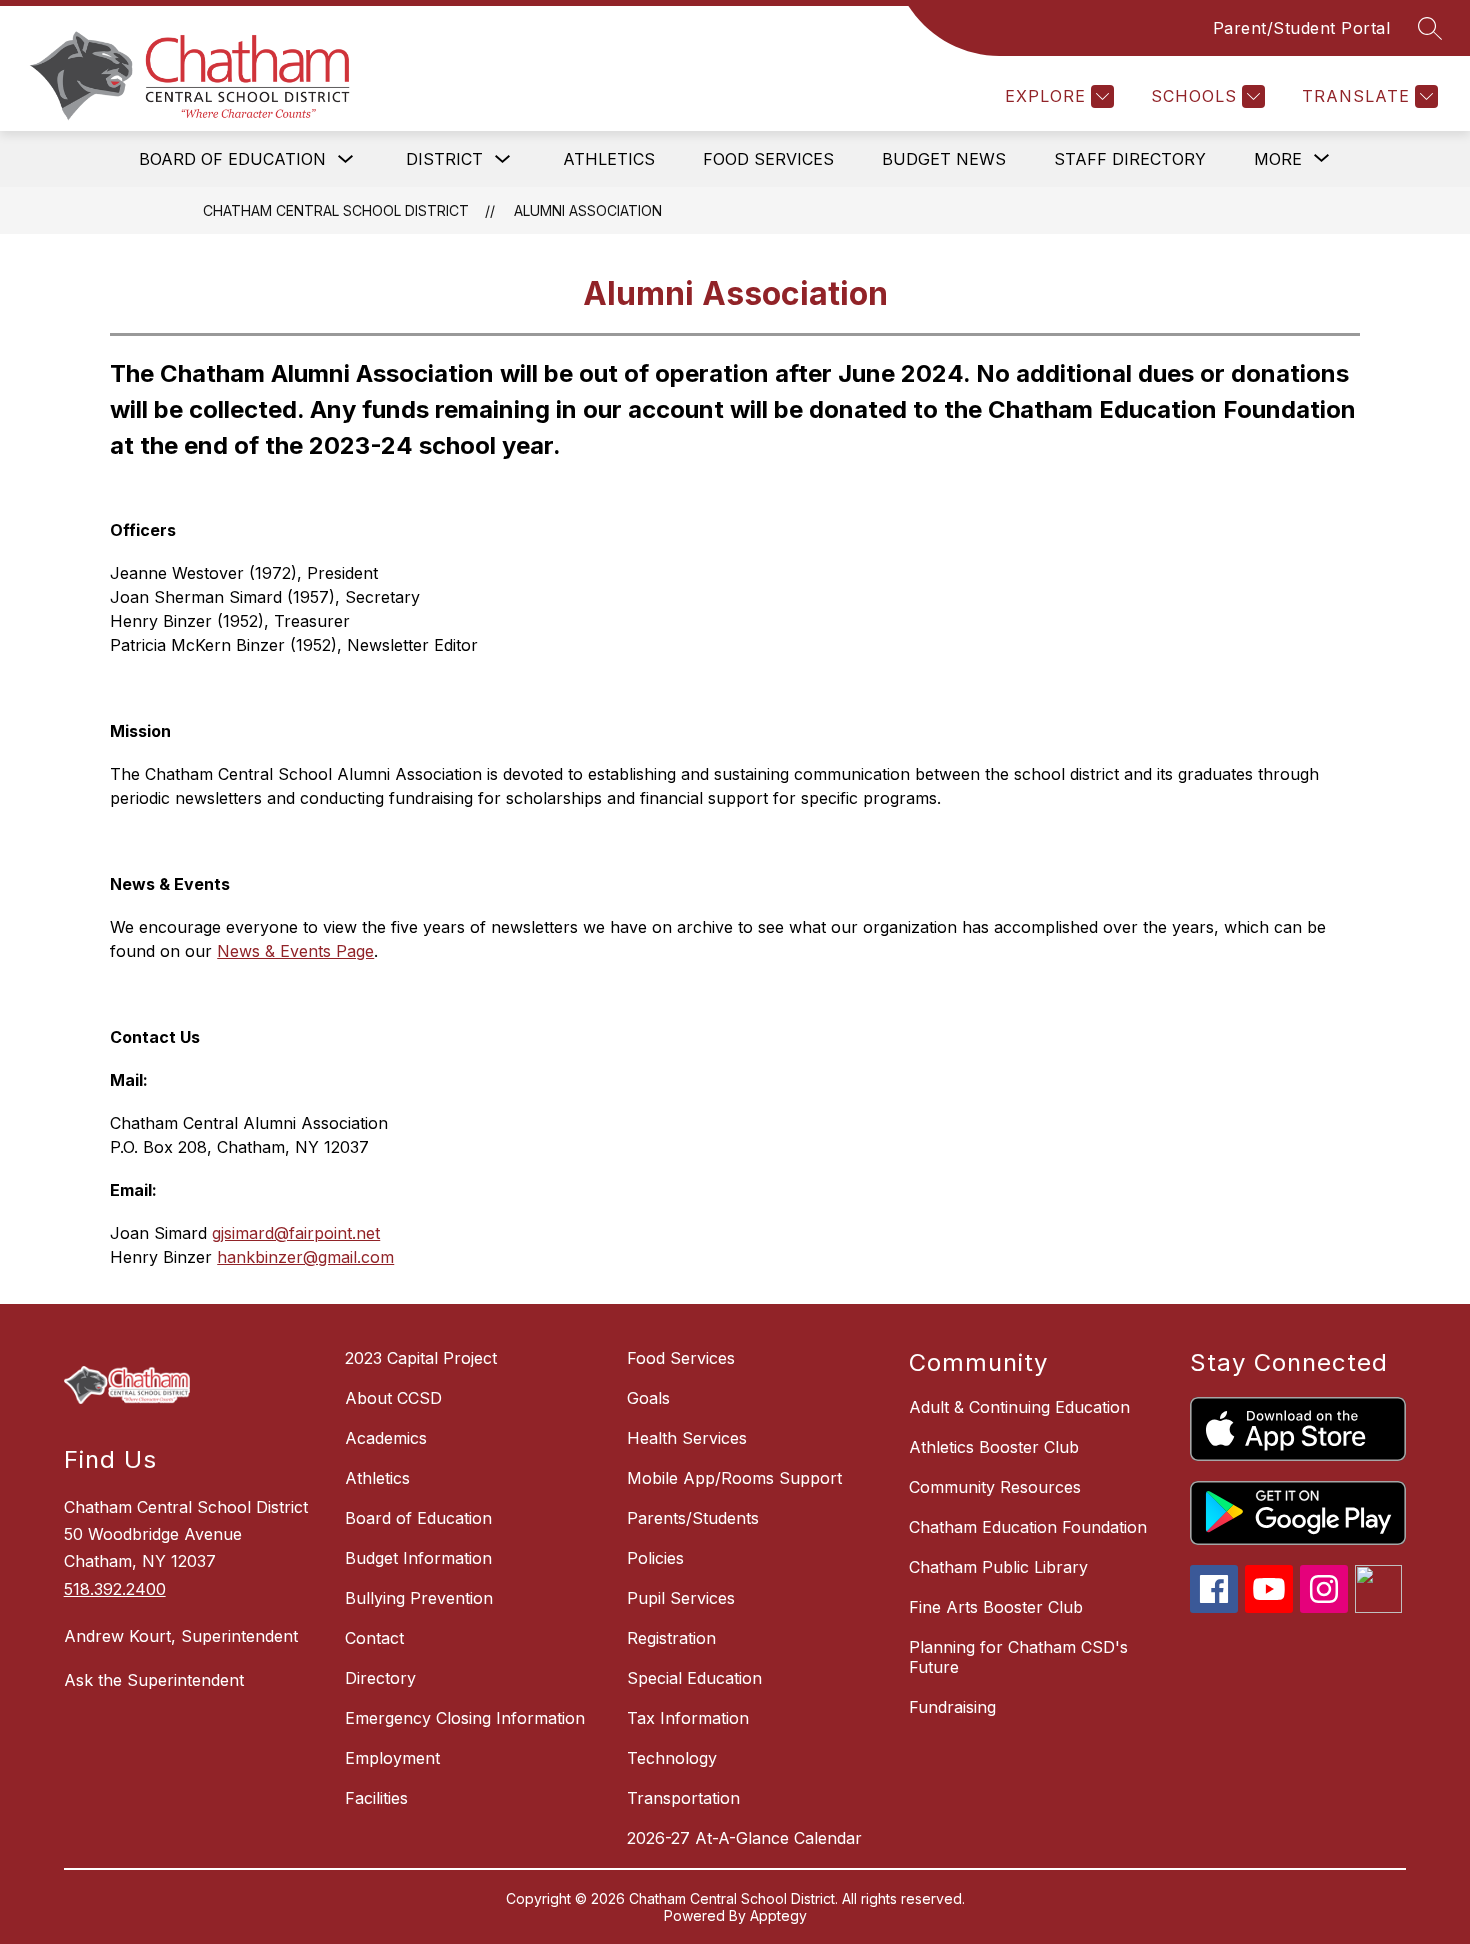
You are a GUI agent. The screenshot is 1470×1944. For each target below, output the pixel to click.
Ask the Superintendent (154, 1680)
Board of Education (232, 159)
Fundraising (952, 1707)
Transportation (683, 1798)
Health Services (687, 1438)
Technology (672, 1758)
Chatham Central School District (336, 210)
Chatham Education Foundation (1028, 1527)
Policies (655, 1558)
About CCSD (393, 1398)
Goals (648, 1398)
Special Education (694, 1678)
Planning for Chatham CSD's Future (1018, 1657)
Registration (671, 1638)
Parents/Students (693, 1518)
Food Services (768, 159)
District (444, 159)
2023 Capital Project (421, 1358)
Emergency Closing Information (465, 1718)
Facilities (376, 1798)
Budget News (944, 159)
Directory (380, 1678)
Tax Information (688, 1718)
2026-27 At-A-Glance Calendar (744, 1838)
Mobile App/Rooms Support (734, 1478)
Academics (386, 1438)
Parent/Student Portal (1302, 28)
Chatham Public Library (998, 1567)
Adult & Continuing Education (1019, 1407)
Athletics (609, 159)
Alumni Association (588, 210)
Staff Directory (1130, 159)
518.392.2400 (115, 1589)
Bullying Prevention (419, 1598)
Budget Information (418, 1558)
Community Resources (995, 1487)
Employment (392, 1758)
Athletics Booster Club (994, 1447)
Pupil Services (681, 1598)
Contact (374, 1638)
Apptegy (778, 1915)
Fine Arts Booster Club (996, 1607)
